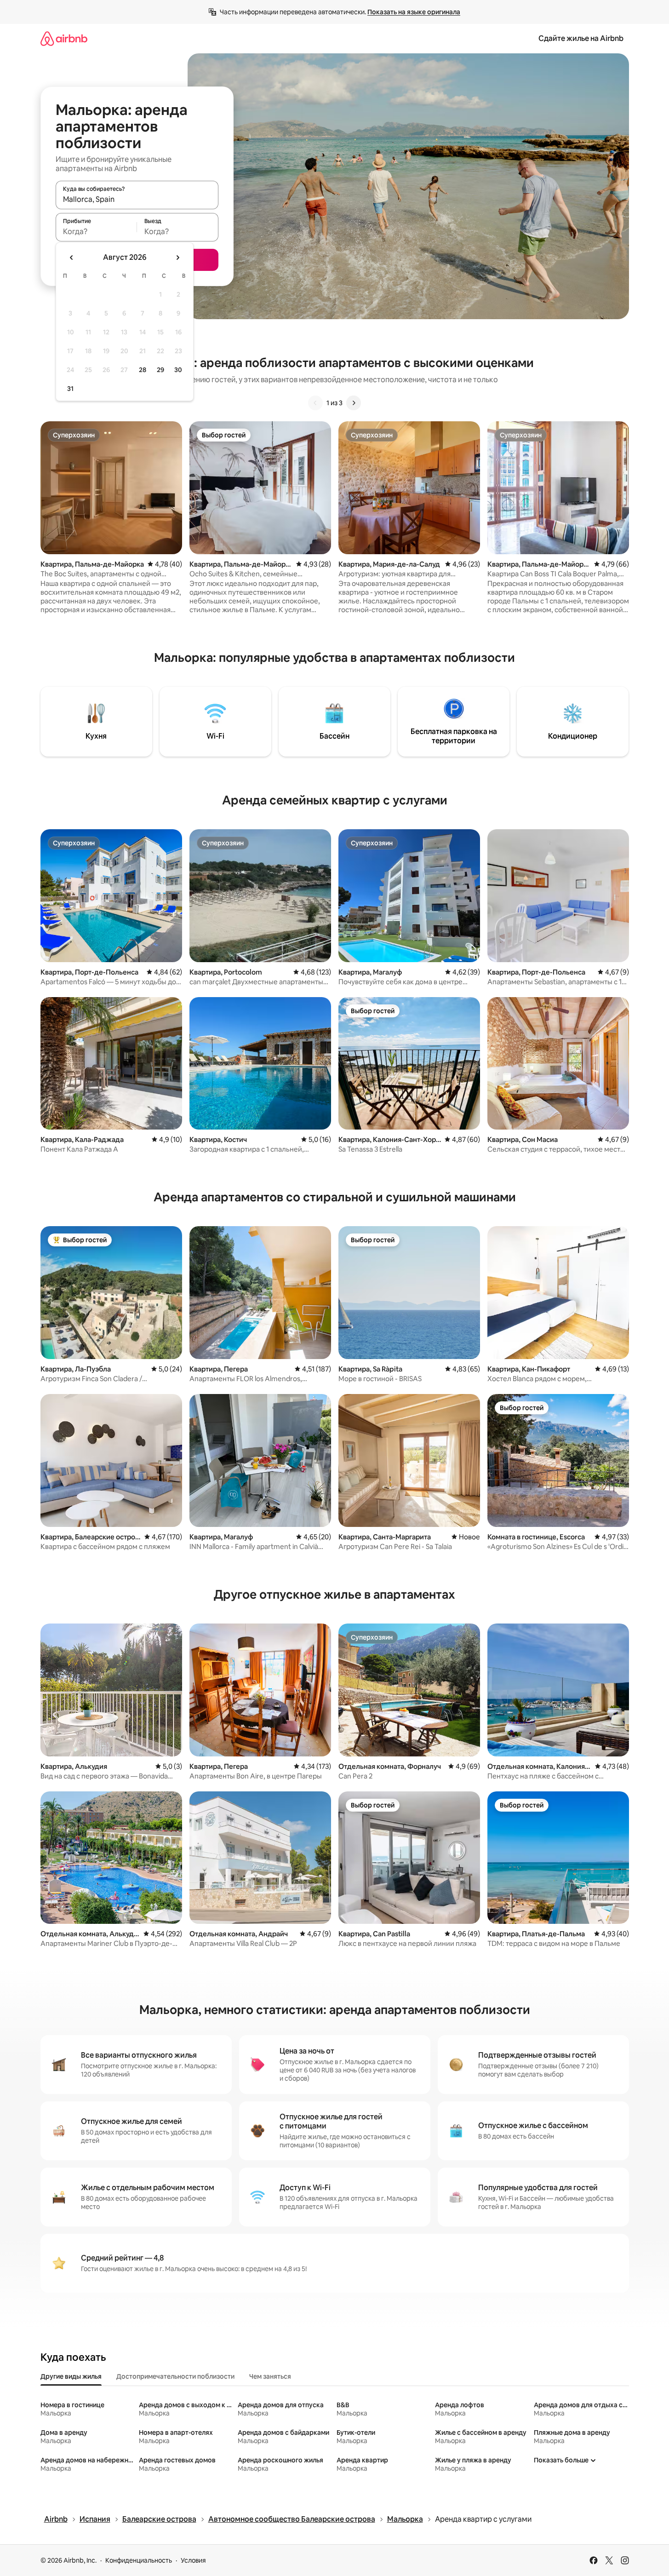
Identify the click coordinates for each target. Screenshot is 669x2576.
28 (143, 370)
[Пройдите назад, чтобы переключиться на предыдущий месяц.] (72, 258)
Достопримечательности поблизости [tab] (175, 2376)
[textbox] (96, 231)
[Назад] (315, 403)
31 (70, 389)
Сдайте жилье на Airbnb (581, 38)
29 (160, 370)
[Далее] (354, 403)
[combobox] (137, 199)
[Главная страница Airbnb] (64, 38)
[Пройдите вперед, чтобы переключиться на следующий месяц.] (177, 258)
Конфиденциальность (139, 2560)
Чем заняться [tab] (270, 2376)
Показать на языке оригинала (414, 12)
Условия (193, 2560)
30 (178, 370)
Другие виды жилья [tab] (71, 2376)
